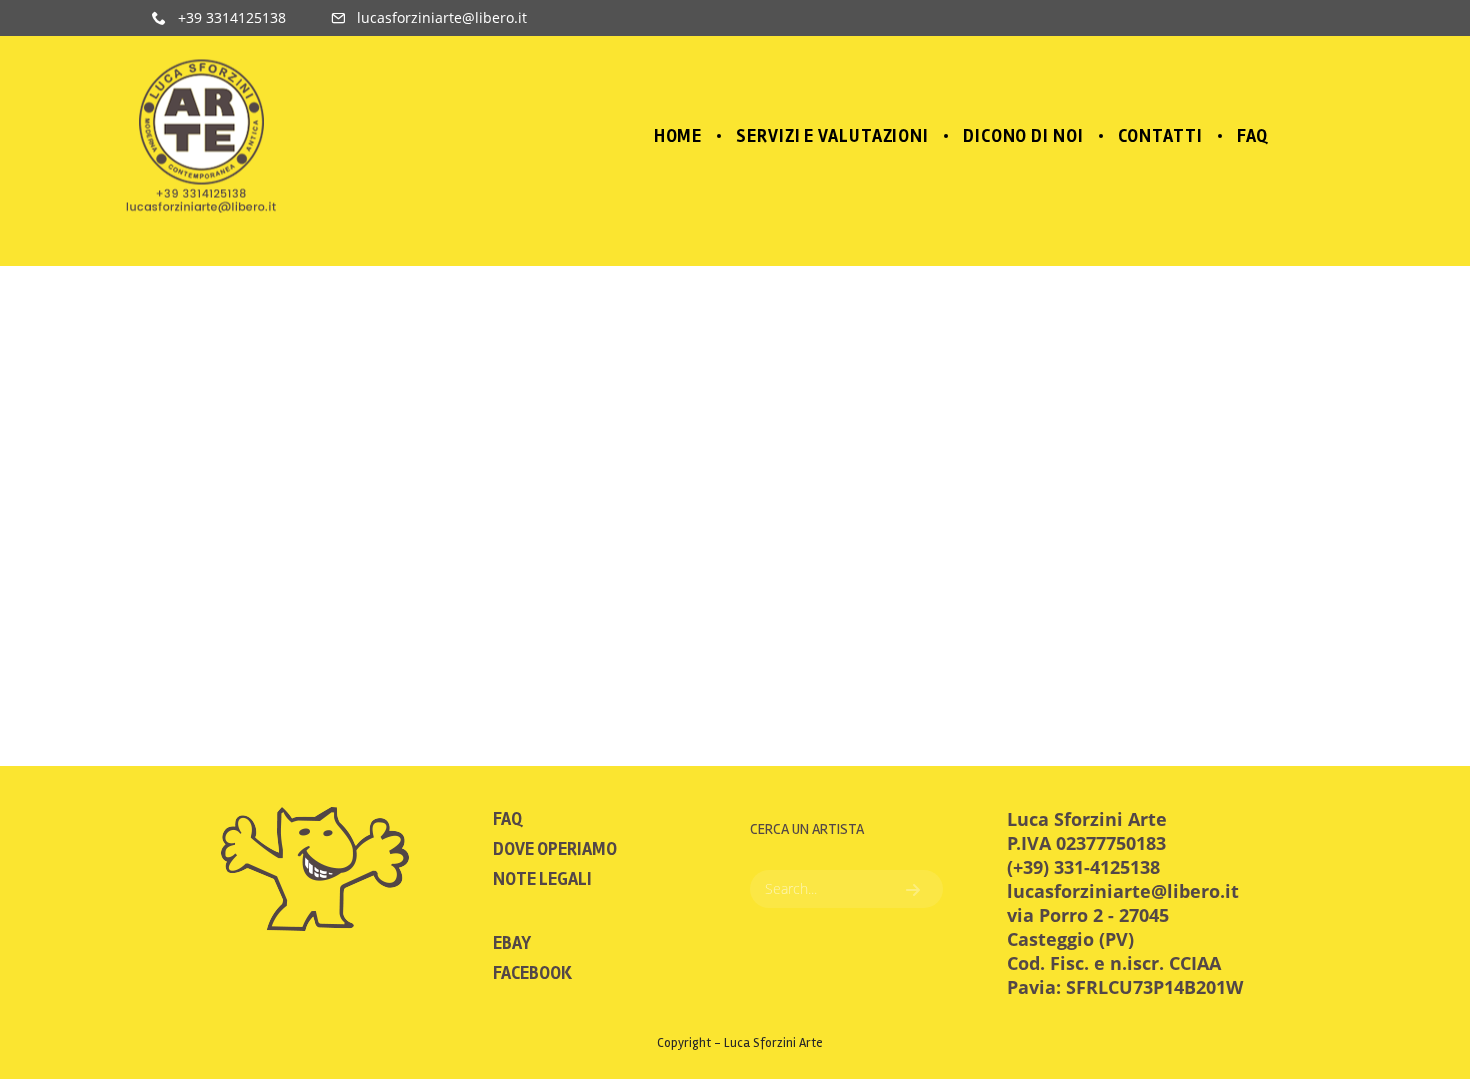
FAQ (507, 819)
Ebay (512, 943)
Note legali (542, 879)
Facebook (532, 973)
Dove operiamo (555, 849)
